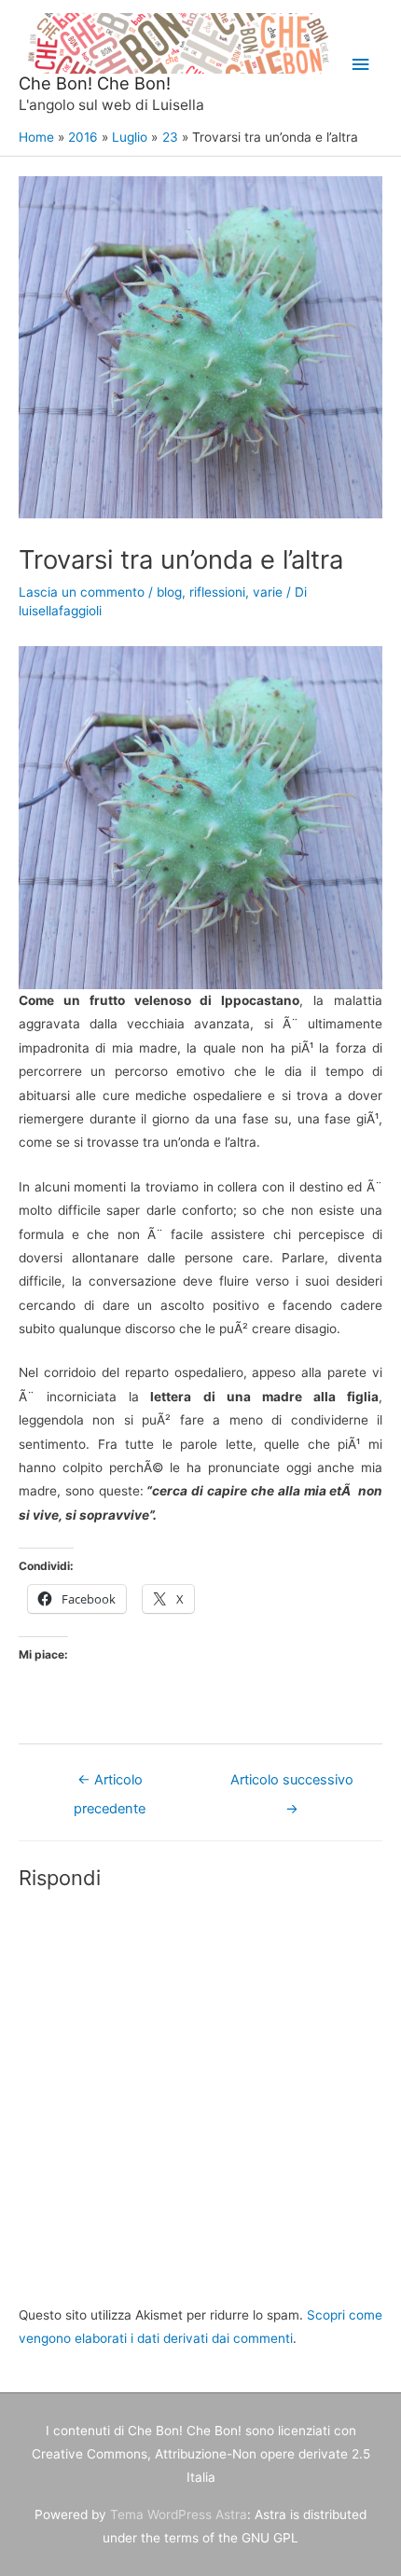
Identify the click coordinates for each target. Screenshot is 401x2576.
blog (169, 592)
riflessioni (217, 592)
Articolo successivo (292, 1784)
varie (268, 592)
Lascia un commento (82, 592)
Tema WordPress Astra (179, 2514)
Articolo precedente (110, 1784)
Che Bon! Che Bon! (95, 83)
